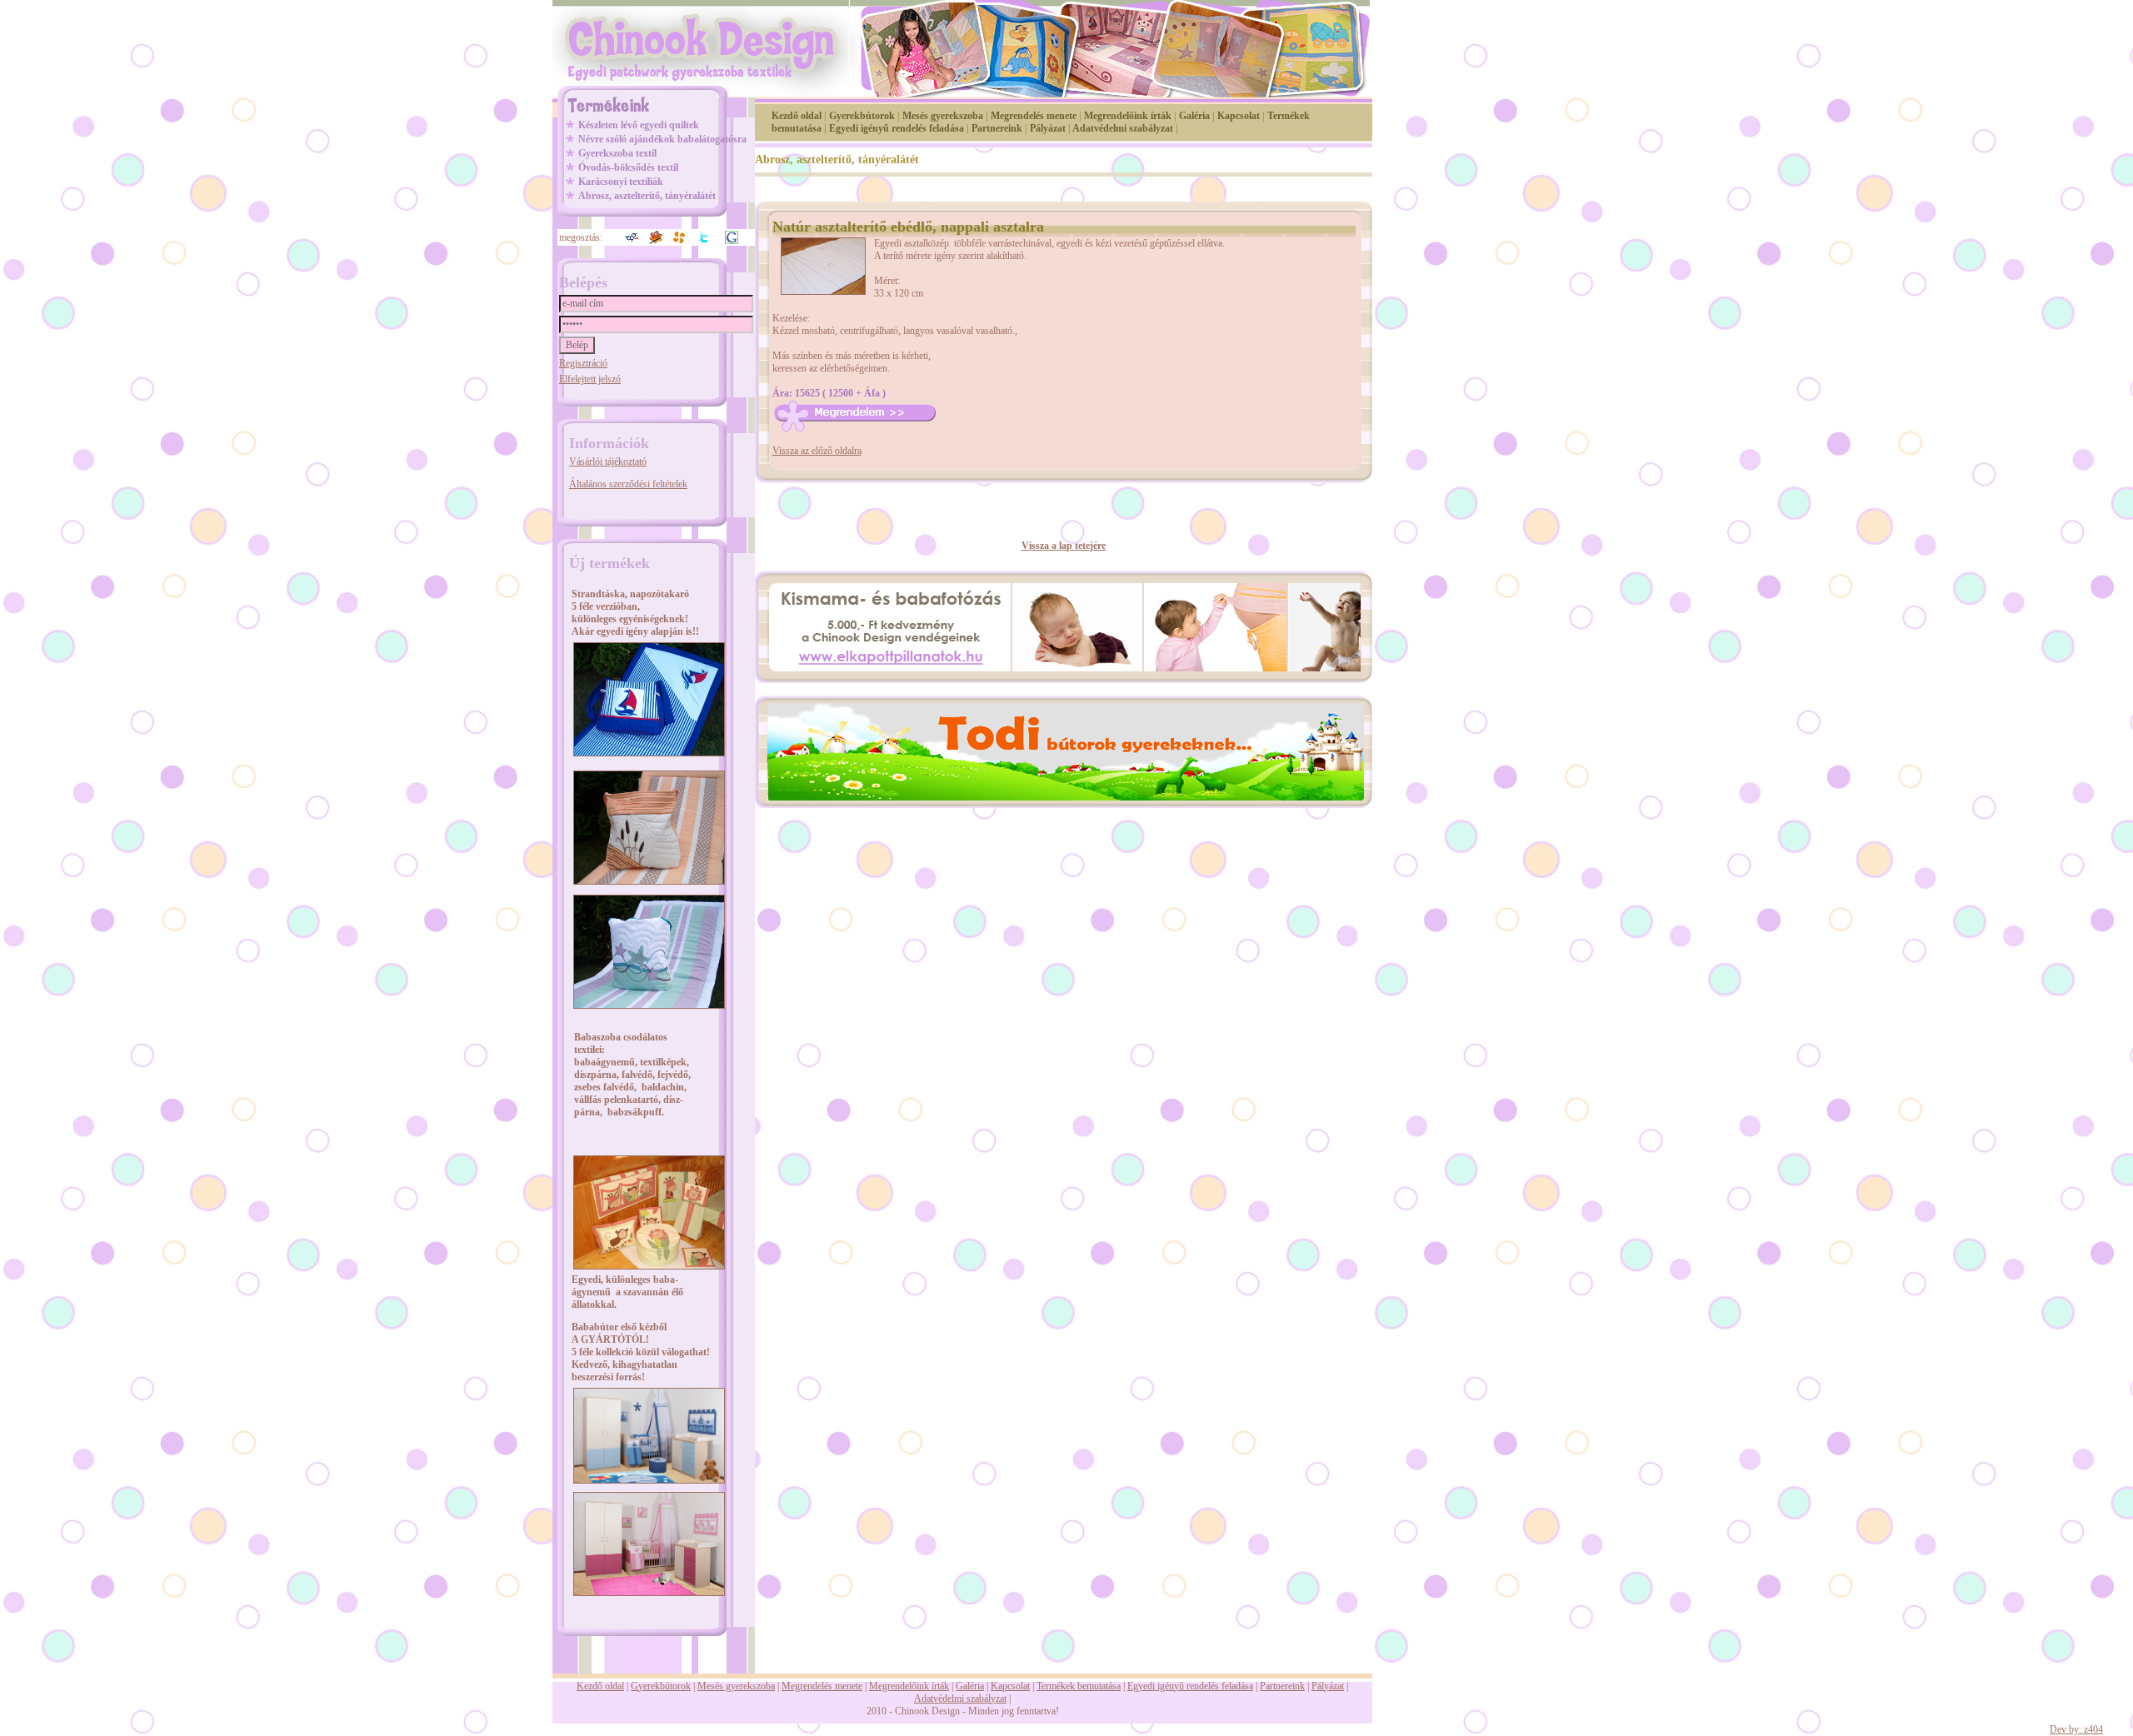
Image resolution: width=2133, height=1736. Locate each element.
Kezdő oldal (797, 116)
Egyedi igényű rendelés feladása (897, 128)
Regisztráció (583, 363)
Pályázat (1048, 128)
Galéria (1194, 116)
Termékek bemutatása (1079, 1686)
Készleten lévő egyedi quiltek (639, 125)
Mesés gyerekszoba (943, 116)
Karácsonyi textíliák (621, 182)
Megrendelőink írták (1128, 116)
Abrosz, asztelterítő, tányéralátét (647, 196)
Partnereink (997, 128)
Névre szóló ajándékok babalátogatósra (662, 139)
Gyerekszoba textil (617, 153)
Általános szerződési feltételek (628, 484)
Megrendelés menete (1034, 116)
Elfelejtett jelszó (590, 379)
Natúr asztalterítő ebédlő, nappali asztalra (908, 227)
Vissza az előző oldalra (817, 451)
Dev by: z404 (2076, 1729)
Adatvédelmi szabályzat (1123, 128)
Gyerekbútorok (862, 116)
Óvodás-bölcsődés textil (628, 167)
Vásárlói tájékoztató (608, 461)
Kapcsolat (1239, 116)
